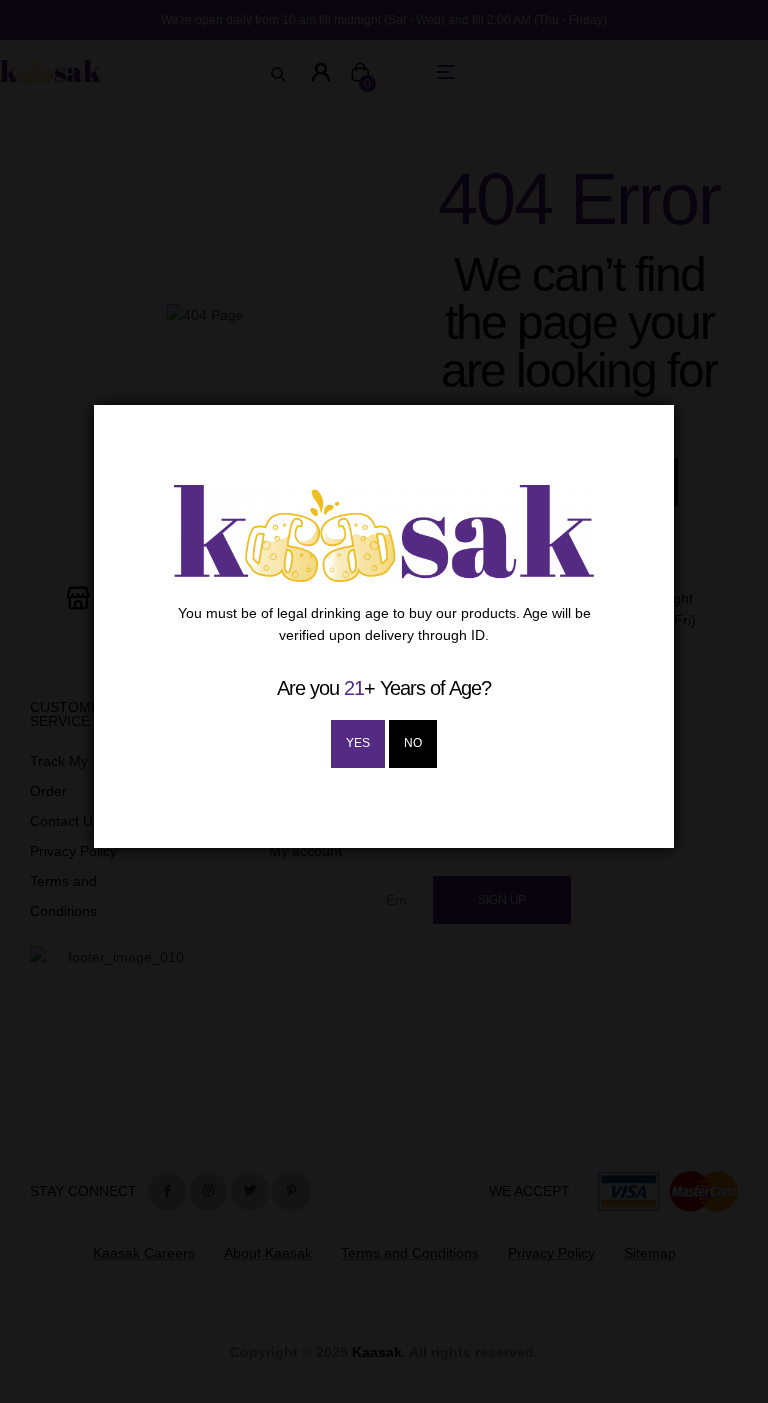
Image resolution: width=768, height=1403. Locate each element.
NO (413, 743)
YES (358, 743)
